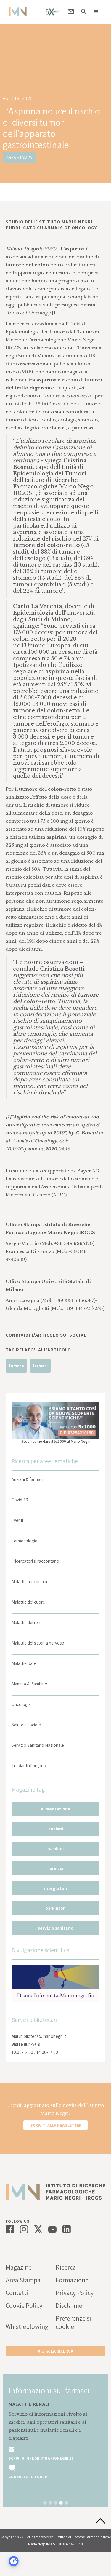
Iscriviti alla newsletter (55, 2125)
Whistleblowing (27, 2326)
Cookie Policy (24, 2305)
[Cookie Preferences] (14, 2561)
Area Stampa (23, 2280)
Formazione (72, 2280)
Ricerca (66, 2267)
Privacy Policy (75, 2293)
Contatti (17, 2293)
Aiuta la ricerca (55, 2351)
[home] (16, 12)
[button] (96, 12)
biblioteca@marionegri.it (43, 2036)
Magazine (19, 2267)
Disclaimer (70, 2305)
